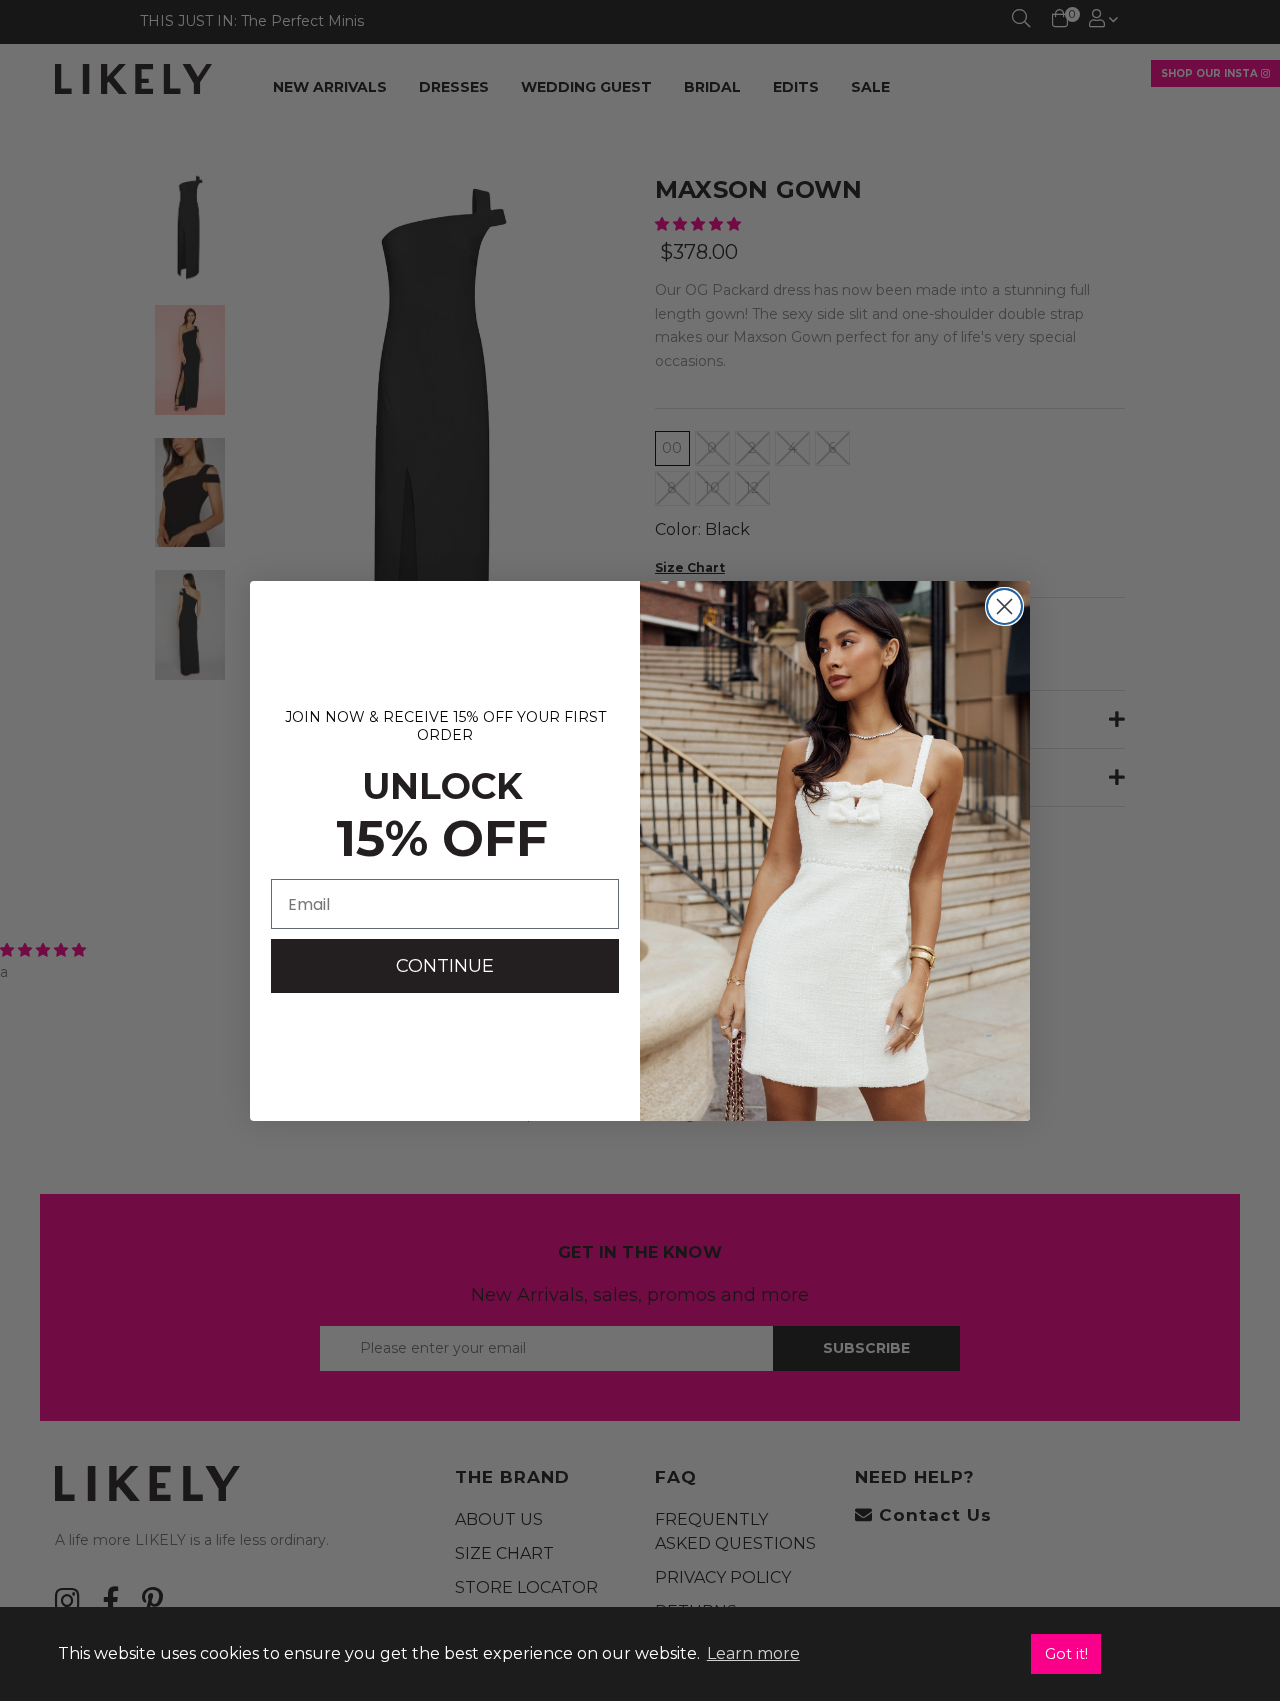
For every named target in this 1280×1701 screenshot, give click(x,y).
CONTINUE (445, 966)
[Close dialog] (1004, 606)
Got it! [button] (1066, 1654)
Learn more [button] (753, 1653)
